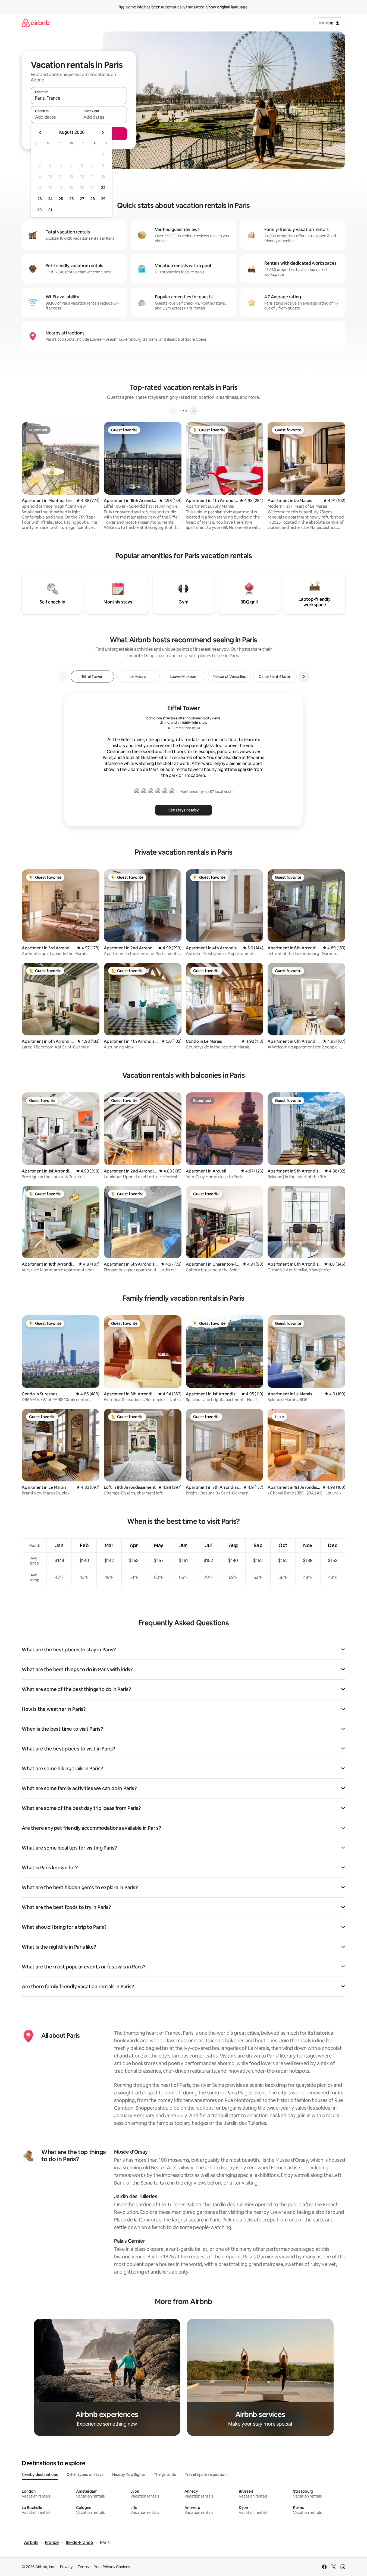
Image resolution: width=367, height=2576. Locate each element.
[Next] (194, 411)
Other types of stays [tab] (85, 2474)
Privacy (66, 2567)
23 (40, 199)
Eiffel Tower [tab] (92, 677)
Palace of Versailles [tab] (229, 677)
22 (103, 188)
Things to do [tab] (165, 2474)
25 (61, 199)
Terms (83, 2567)
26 (71, 199)
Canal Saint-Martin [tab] (275, 677)
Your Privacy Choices (112, 2567)
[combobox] (79, 98)
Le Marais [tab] (138, 677)
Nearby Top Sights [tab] (129, 2474)
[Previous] (174, 411)
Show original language (227, 7)
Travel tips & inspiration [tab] (206, 2474)
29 (103, 199)
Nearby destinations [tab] (40, 2474)
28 (93, 199)
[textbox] (55, 117)
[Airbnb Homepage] (36, 23)
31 (50, 210)
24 (50, 199)
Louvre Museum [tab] (184, 677)
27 (82, 199)
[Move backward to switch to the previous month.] (40, 132)
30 (40, 210)
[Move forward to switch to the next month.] (103, 132)
